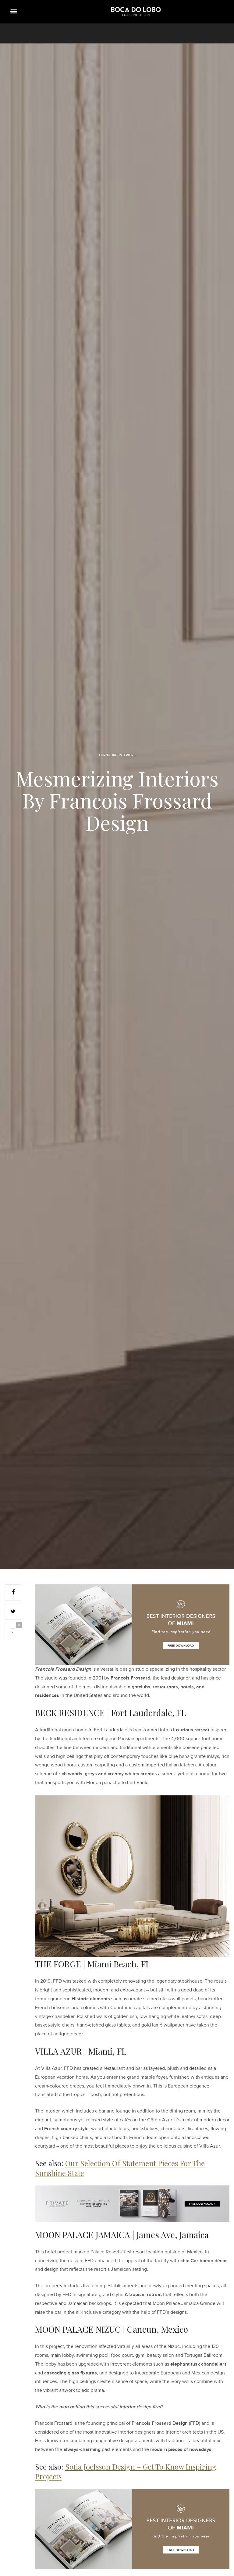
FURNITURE (108, 755)
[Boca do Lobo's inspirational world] (136, 12)
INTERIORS (127, 755)
